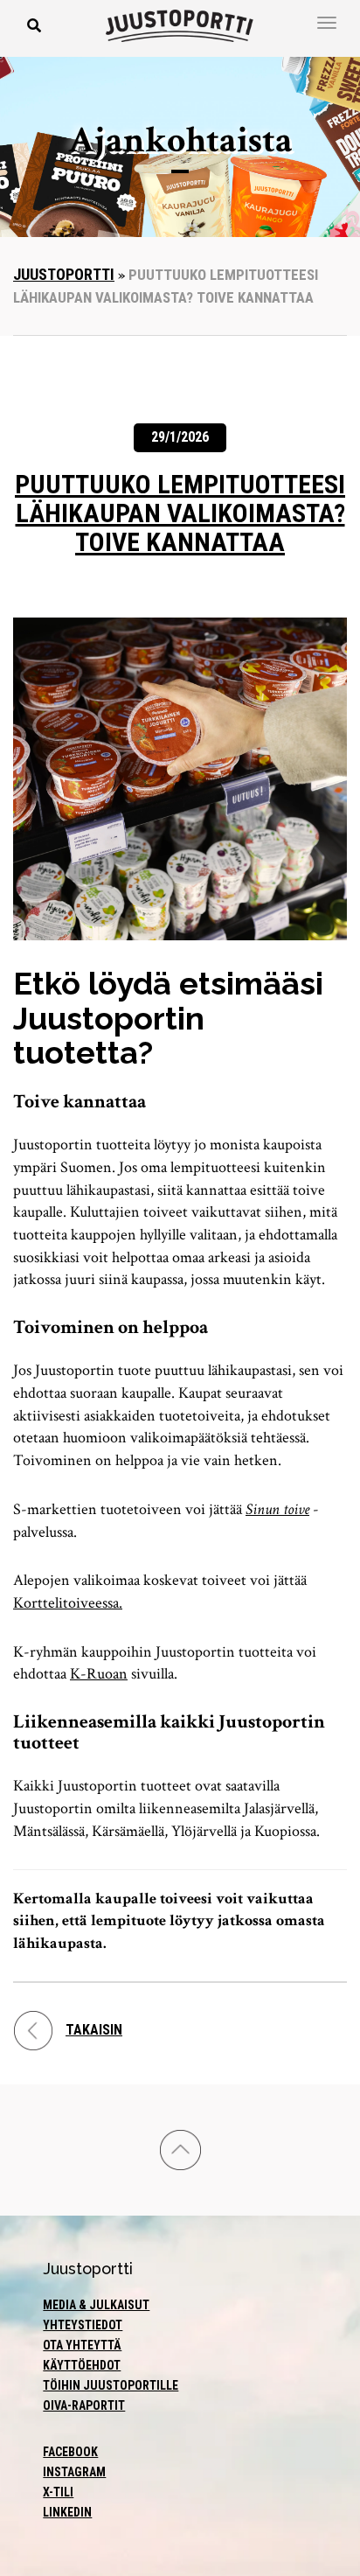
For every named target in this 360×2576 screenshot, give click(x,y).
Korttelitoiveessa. (68, 1603)
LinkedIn (67, 2512)
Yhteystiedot (83, 2325)
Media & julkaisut (96, 2305)
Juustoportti (64, 274)
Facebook (70, 2452)
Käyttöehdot (82, 2365)
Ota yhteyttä (82, 2345)
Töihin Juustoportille (111, 2385)
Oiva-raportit (84, 2405)
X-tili (58, 2492)
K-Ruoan (99, 1674)
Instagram (74, 2472)
